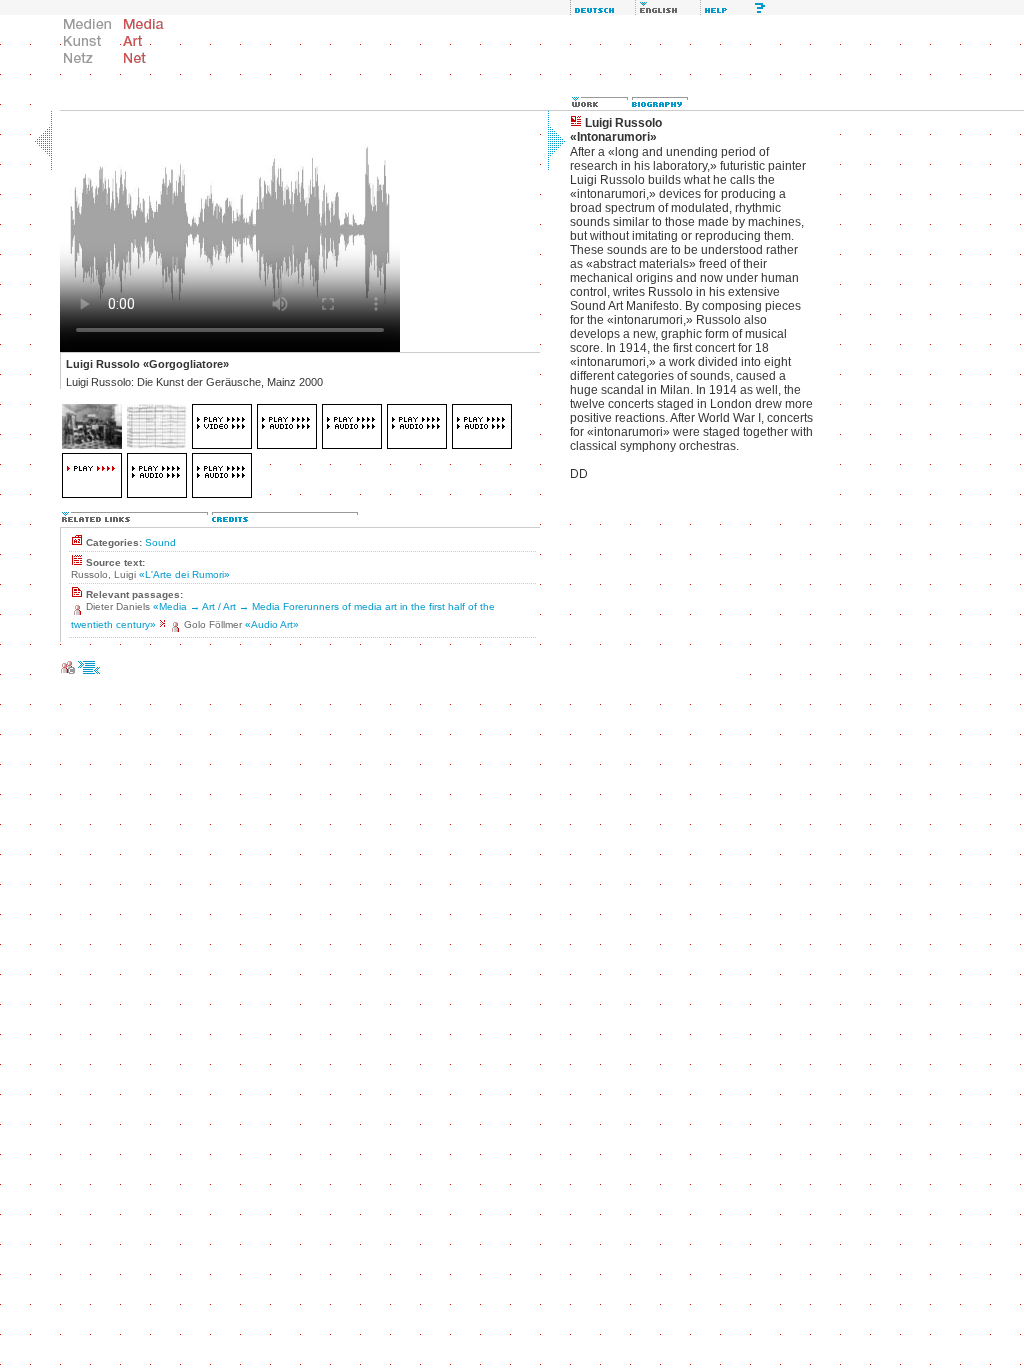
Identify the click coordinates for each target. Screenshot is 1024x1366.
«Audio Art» (272, 624)
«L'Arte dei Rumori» (184, 574)
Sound (160, 542)
